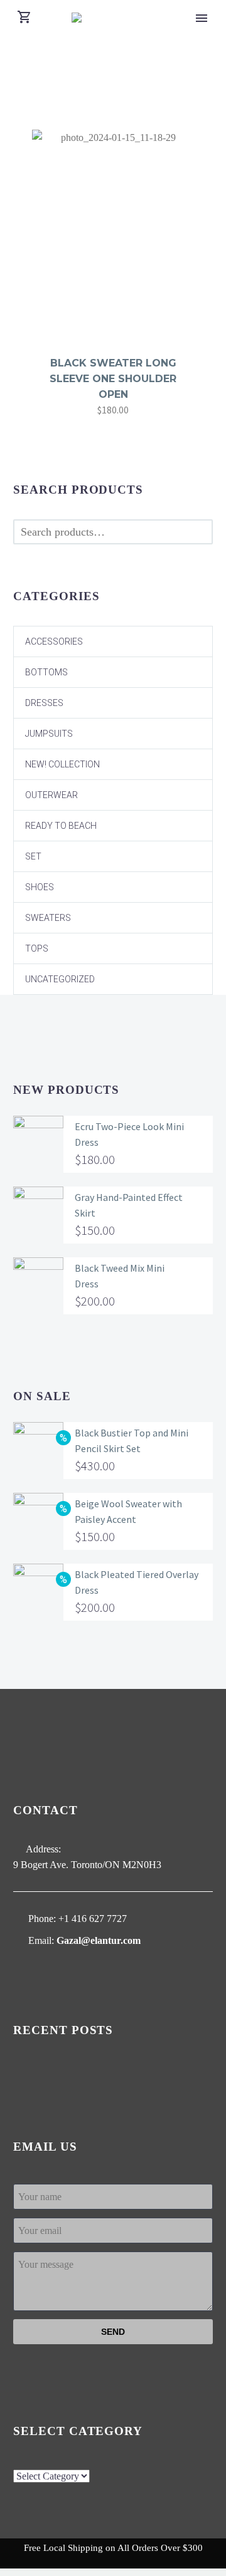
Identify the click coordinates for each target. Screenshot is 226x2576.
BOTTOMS (46, 672)
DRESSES (44, 703)
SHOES (40, 887)
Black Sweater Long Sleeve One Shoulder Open (113, 379)
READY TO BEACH (61, 826)
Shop (199, 25)
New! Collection (62, 764)
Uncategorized (60, 979)
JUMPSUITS (49, 734)
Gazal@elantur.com (99, 1940)
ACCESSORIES (54, 641)
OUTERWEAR (51, 795)
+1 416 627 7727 (93, 1919)
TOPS (37, 948)
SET (33, 856)
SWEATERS (48, 918)
